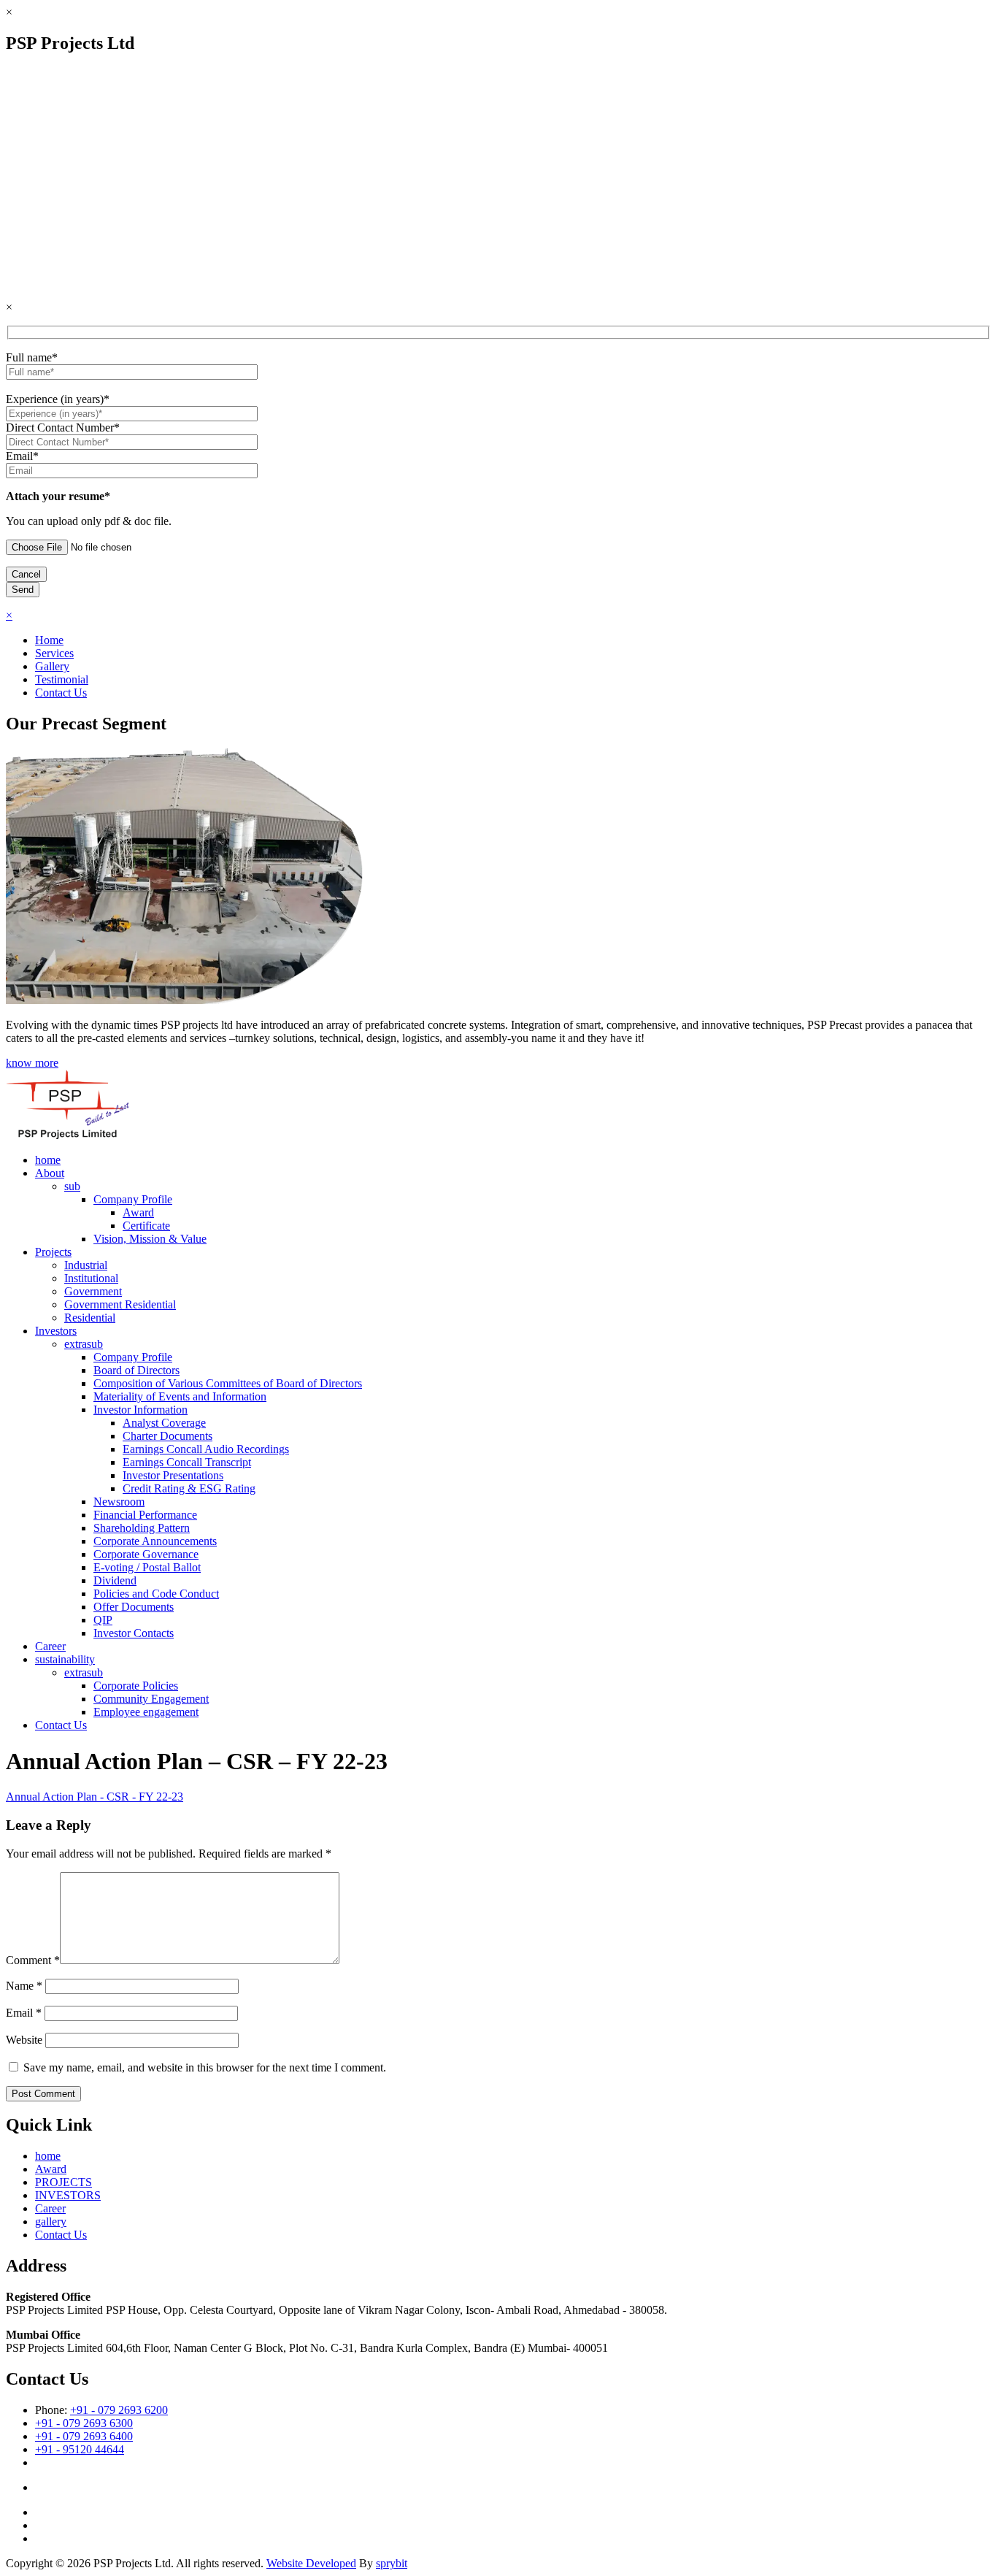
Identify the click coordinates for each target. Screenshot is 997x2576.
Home (49, 640)
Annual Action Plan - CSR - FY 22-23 (95, 1797)
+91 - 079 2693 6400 (84, 2436)
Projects (53, 1252)
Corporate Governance (146, 1554)
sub (72, 1186)
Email (24, 2013)
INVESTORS (68, 2195)
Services (54, 653)
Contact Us (61, 693)
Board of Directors (136, 1370)
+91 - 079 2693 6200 (119, 2410)
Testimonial (62, 679)
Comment (33, 1960)
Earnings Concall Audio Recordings (206, 1449)
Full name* (32, 357)
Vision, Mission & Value (150, 1239)
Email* (22, 456)
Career (50, 1646)
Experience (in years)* (58, 399)
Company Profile (133, 1199)
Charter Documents (168, 1436)
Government (93, 1291)
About (50, 1173)
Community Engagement (151, 1699)
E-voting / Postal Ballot (147, 1567)
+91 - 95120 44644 (80, 2449)
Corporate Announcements (155, 1541)
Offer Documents (134, 1607)
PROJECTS (63, 2182)
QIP (103, 1620)
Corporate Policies (136, 1686)
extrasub (84, 1344)
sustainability (65, 1659)
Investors (56, 1331)
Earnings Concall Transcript (187, 1462)
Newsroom (119, 1502)
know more (32, 1063)
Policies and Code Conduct (156, 1594)
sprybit (392, 2563)
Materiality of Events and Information (180, 1396)
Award (138, 1212)
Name (24, 1986)
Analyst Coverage (164, 1423)
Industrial (86, 1265)
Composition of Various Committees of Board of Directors (228, 1383)
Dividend (115, 1580)
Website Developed (311, 2563)
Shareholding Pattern (142, 1528)
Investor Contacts (134, 1633)
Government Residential (120, 1304)
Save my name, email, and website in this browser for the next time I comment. (205, 2067)
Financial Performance (145, 1515)
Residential (90, 1318)
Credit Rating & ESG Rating (189, 1488)
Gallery (52, 666)
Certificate (146, 1226)
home (48, 1160)
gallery (51, 2222)
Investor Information (140, 1410)
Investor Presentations (173, 1475)
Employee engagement (146, 1712)
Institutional (91, 1278)
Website (24, 2040)
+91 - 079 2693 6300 (84, 2423)
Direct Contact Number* (63, 428)
